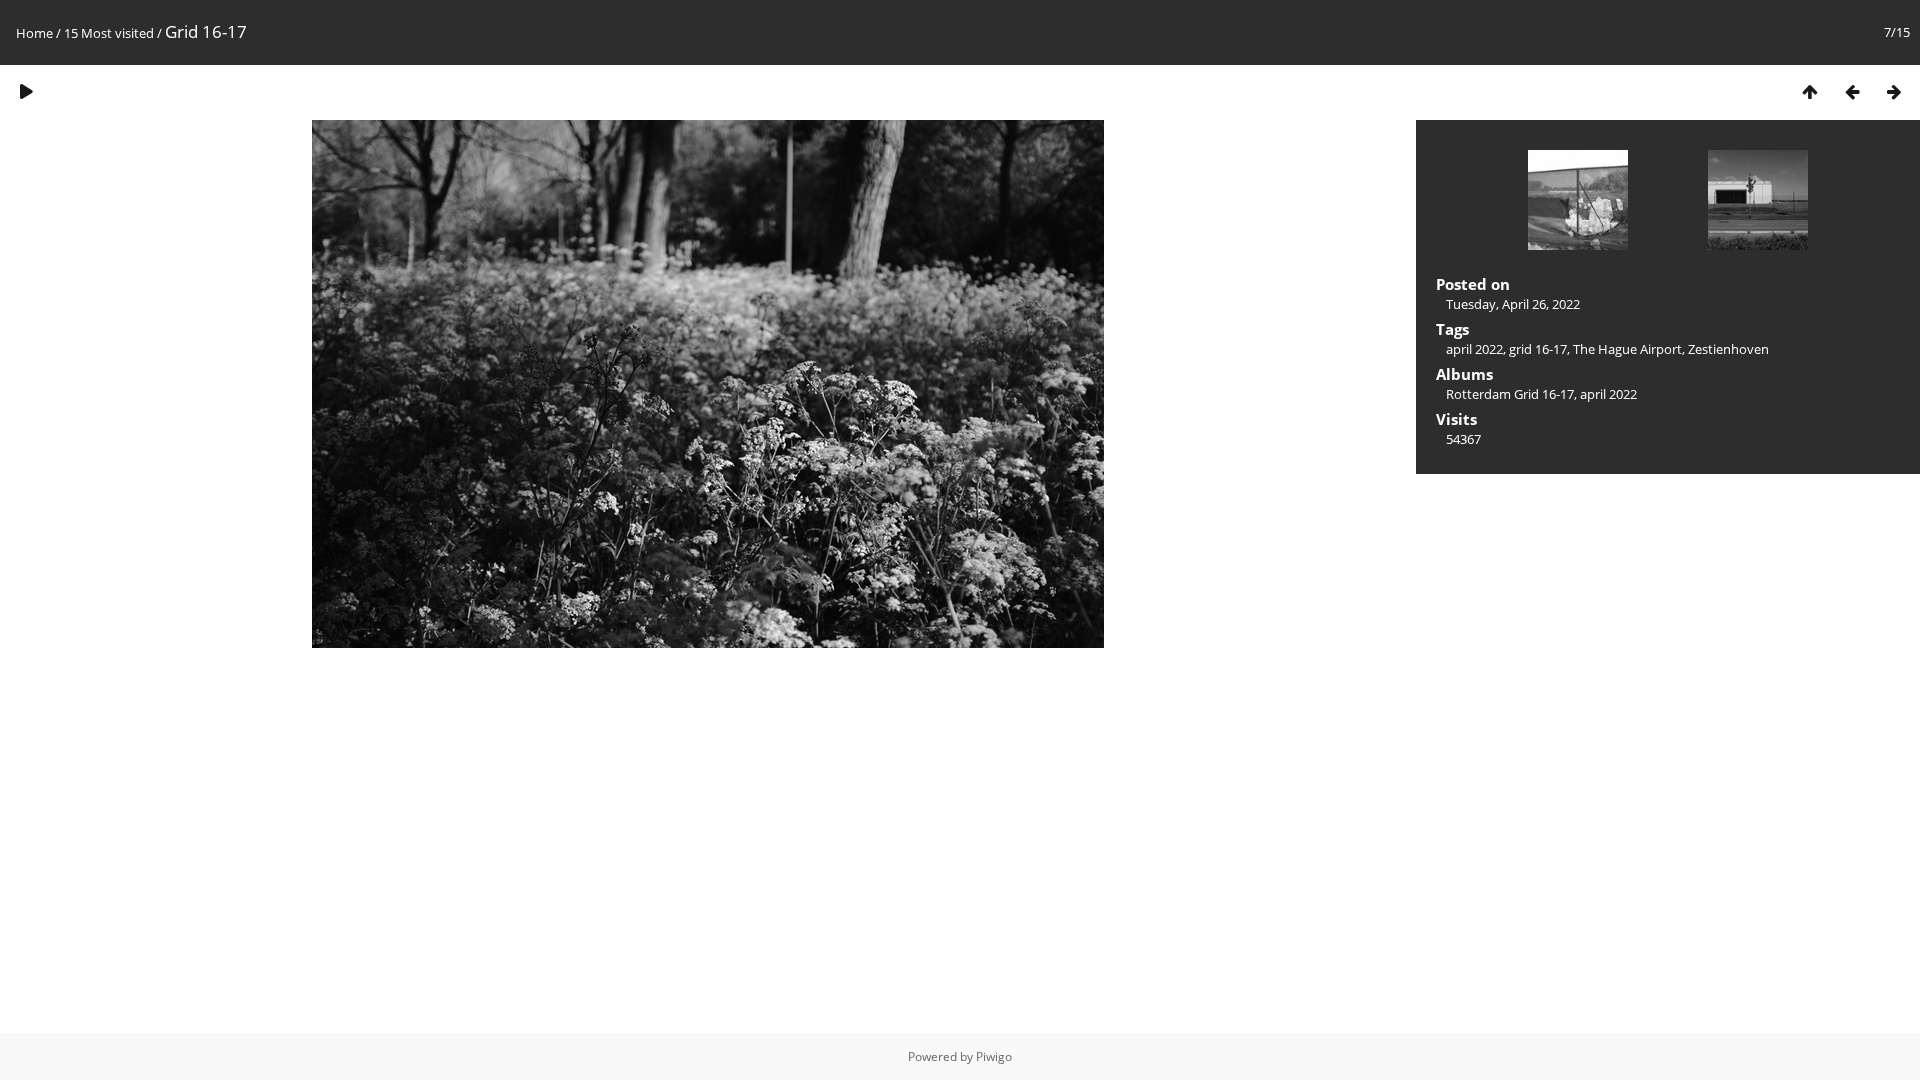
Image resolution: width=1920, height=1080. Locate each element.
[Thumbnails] (1810, 91)
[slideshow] (26, 91)
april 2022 (1474, 349)
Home (34, 33)
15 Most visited (109, 33)
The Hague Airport (1627, 349)
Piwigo (994, 1056)
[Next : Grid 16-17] (1894, 91)
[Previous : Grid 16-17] (1852, 91)
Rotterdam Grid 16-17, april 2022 (1541, 394)
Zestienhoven (1728, 349)
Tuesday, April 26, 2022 (1513, 304)
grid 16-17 (1538, 349)
